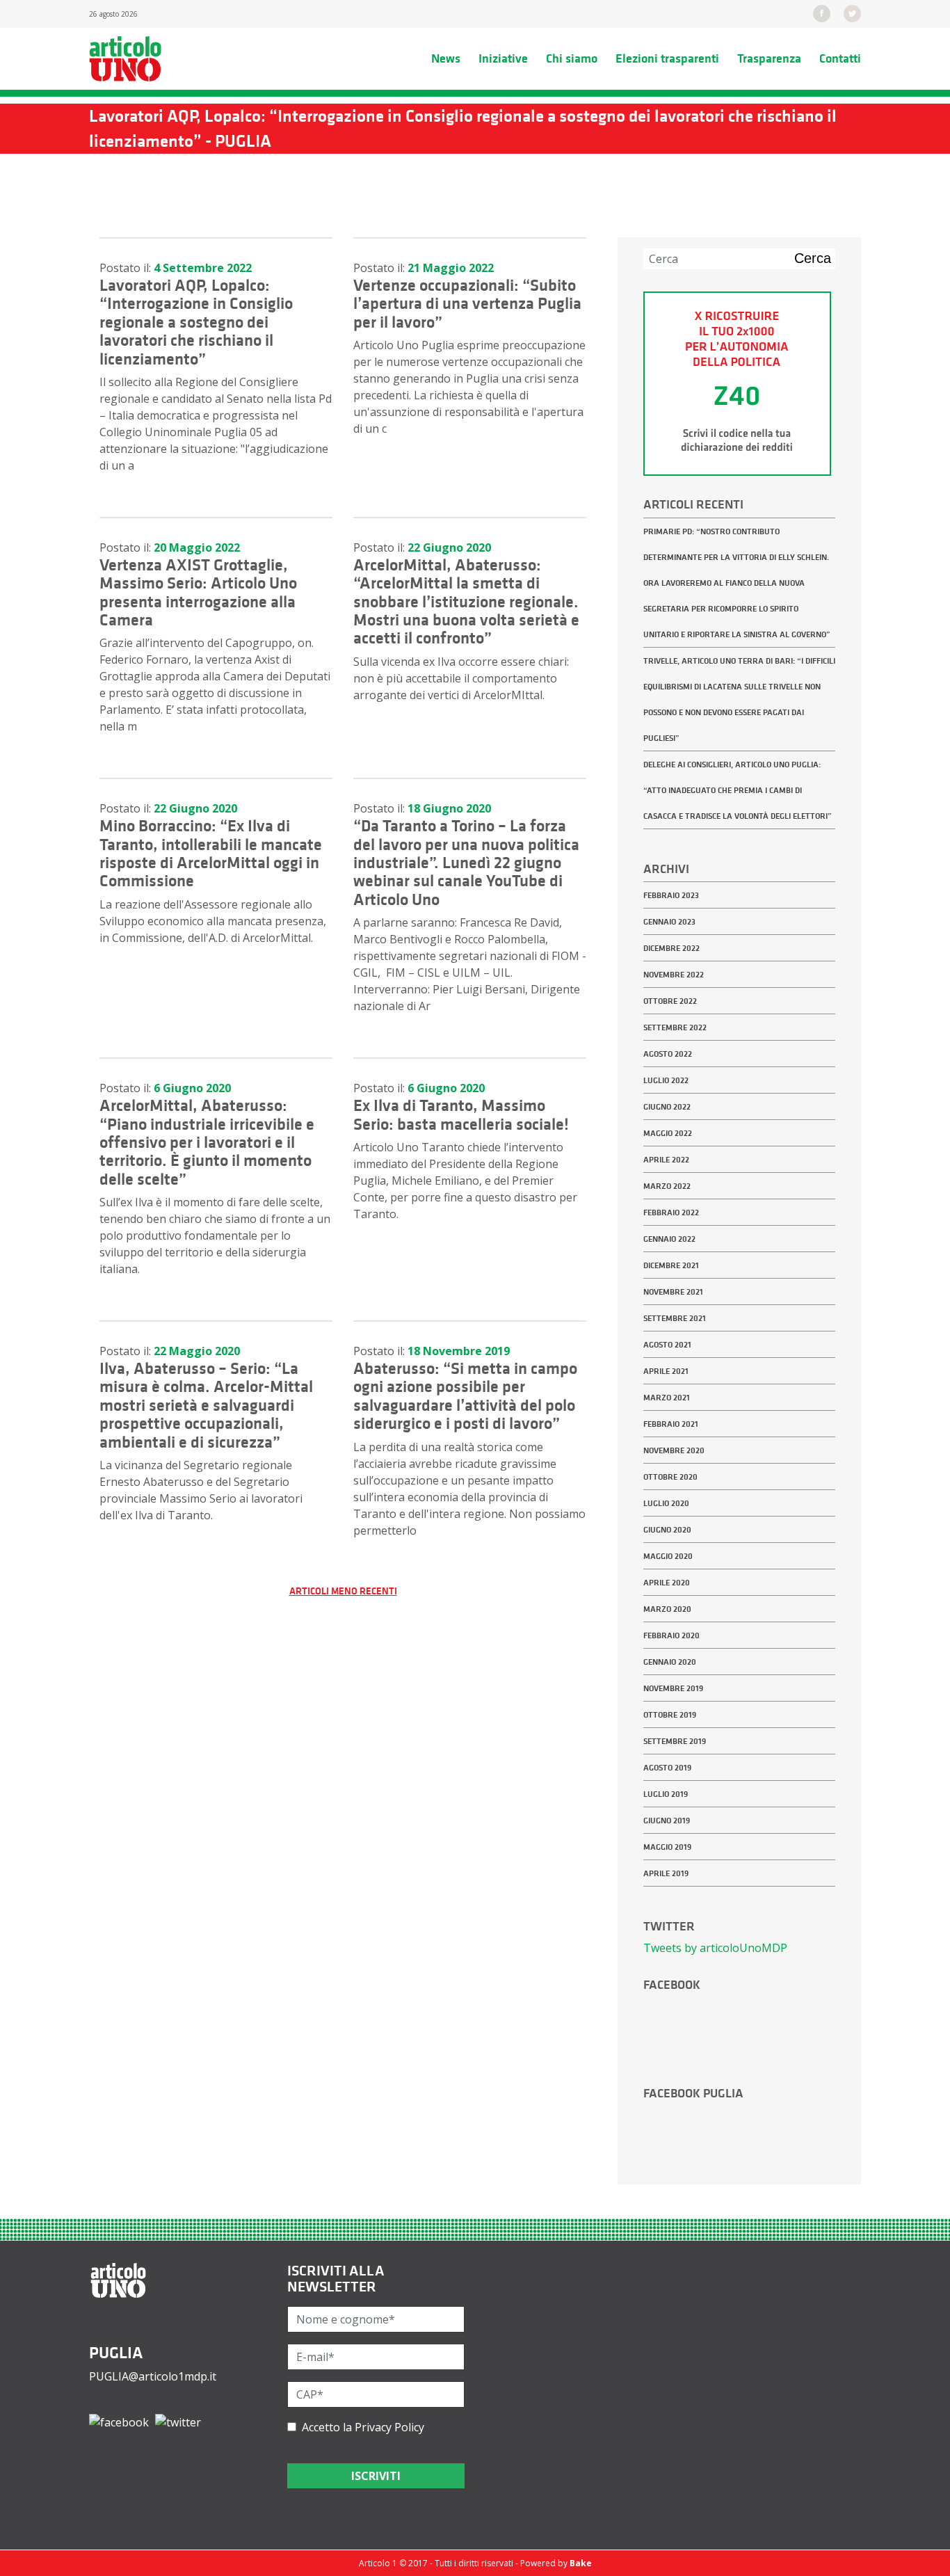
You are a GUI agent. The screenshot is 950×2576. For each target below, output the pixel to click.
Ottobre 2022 (670, 1001)
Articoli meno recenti (343, 1591)
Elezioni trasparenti (667, 58)
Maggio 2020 (668, 1556)
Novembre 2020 (674, 1450)
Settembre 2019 (675, 1741)
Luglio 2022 (666, 1080)
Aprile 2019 (666, 1873)
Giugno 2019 (667, 1821)
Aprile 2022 (666, 1160)
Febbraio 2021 (671, 1424)
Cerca (813, 258)
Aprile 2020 (667, 1583)
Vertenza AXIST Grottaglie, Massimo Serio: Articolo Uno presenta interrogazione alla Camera (198, 592)
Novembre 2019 (673, 1688)
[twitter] (852, 13)
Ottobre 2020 (670, 1477)
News (446, 58)
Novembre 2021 (673, 1292)
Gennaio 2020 (670, 1662)
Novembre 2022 (674, 975)
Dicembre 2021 (671, 1265)
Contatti (840, 58)
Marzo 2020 (667, 1609)
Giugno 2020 (667, 1530)
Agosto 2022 (668, 1054)
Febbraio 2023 (671, 895)
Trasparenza (769, 58)
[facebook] (822, 13)
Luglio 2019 (666, 1794)
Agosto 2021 (667, 1345)
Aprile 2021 (666, 1371)
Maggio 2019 (667, 1847)
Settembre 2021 (675, 1318)
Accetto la (360, 2427)
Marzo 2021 (667, 1398)
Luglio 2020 (666, 1503)
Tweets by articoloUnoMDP (715, 1948)
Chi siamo (572, 58)
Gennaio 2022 (669, 1239)
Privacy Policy (389, 2427)
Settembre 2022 (675, 1027)
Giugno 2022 (667, 1107)
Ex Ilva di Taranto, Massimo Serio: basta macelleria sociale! (461, 1114)
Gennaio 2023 (669, 922)
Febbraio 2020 (671, 1635)
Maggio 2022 (668, 1133)
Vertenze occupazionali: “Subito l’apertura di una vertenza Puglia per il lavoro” (467, 304)
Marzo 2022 (667, 1186)
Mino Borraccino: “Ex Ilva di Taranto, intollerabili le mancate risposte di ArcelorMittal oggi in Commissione (211, 853)
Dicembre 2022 (671, 948)
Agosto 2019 (667, 1768)
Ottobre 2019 (670, 1715)
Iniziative (503, 58)
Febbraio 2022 (671, 1213)
